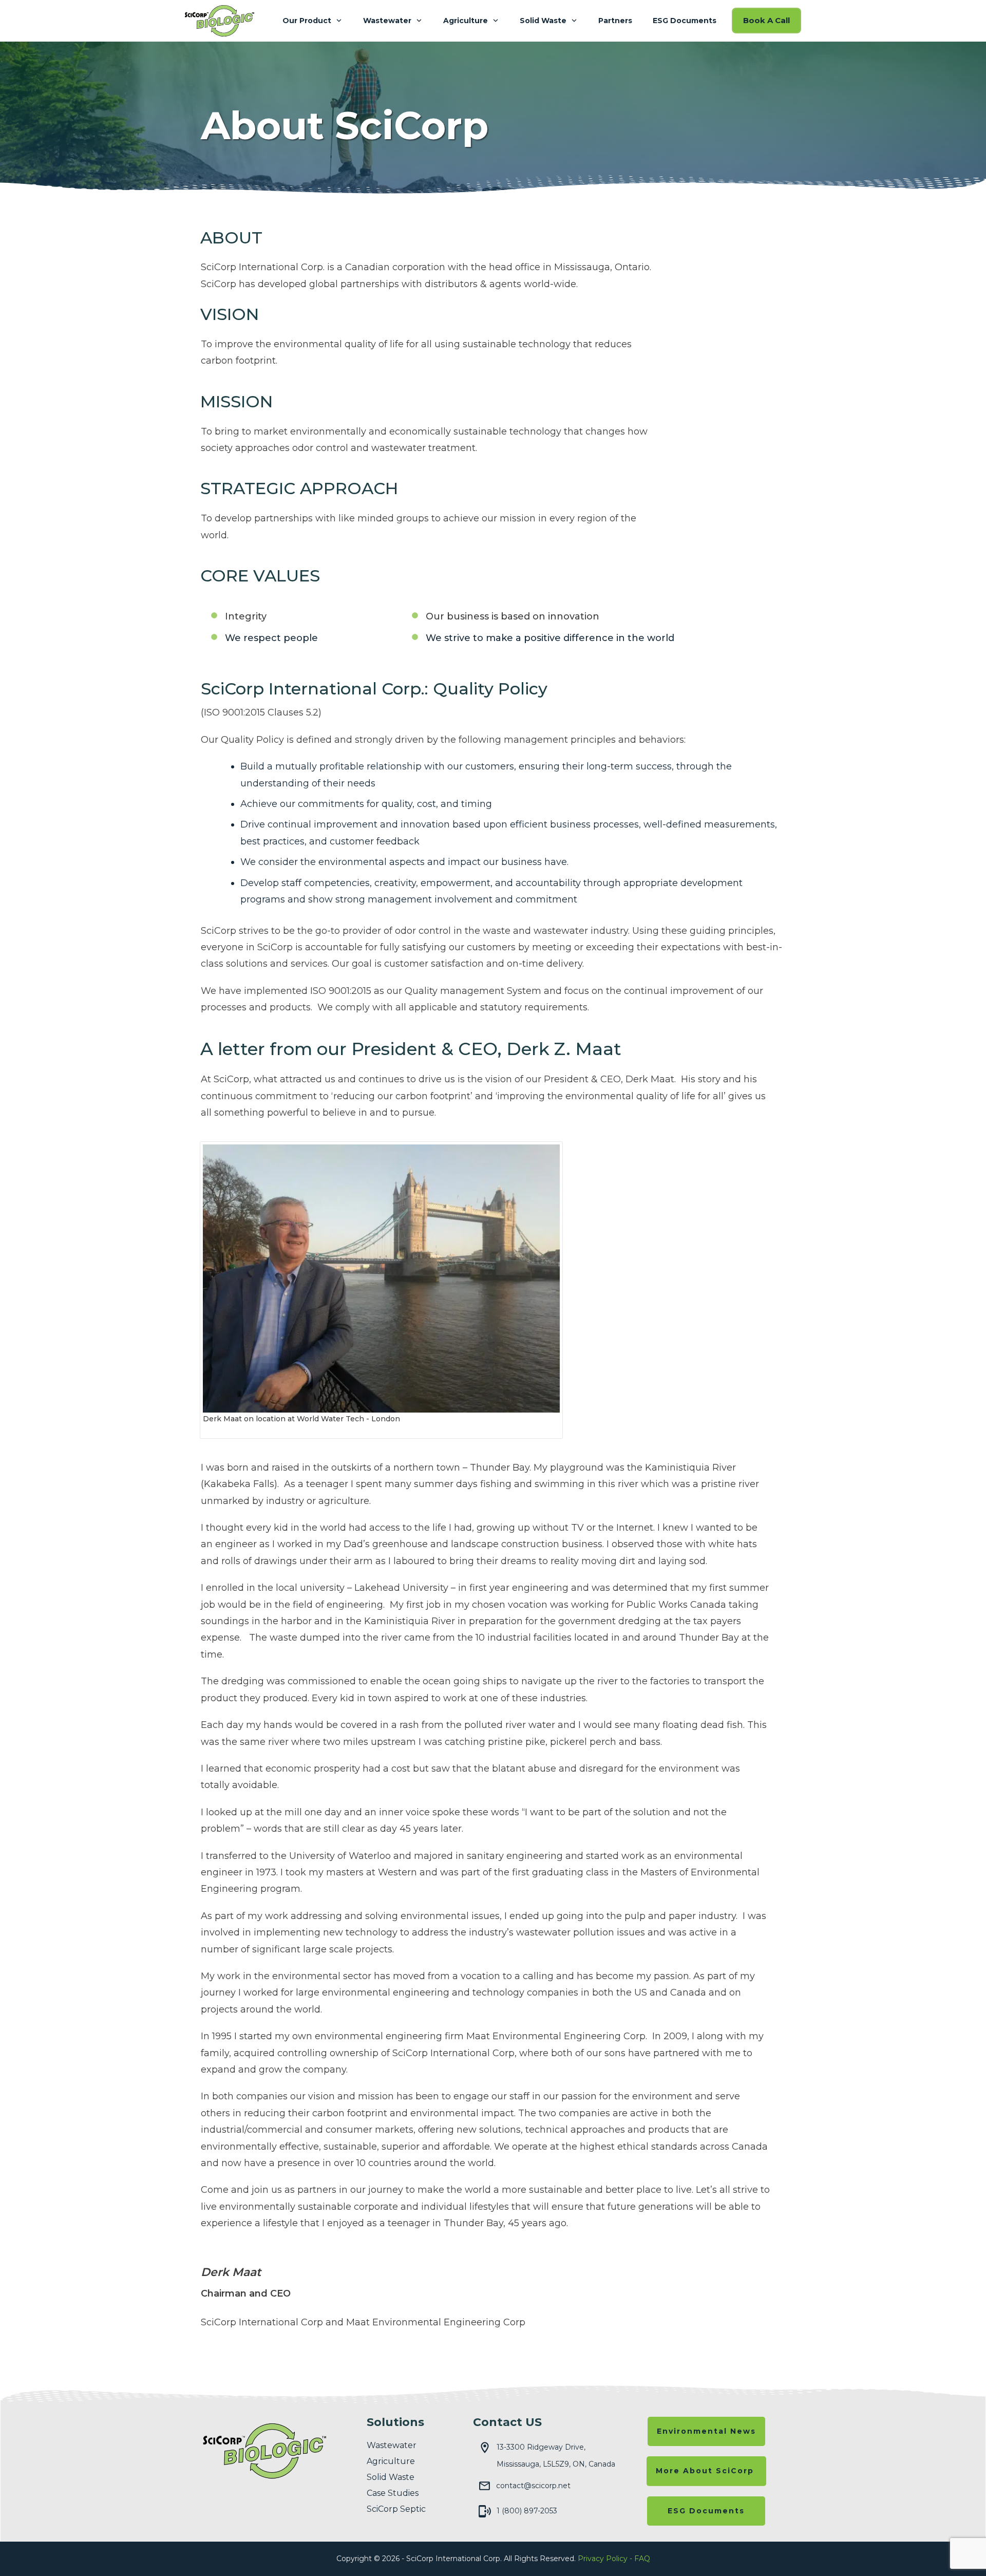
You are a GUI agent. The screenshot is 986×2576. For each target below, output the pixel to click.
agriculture (391, 2461)
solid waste (391, 2477)
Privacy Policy (603, 2559)
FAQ (642, 2559)
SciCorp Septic (396, 2509)
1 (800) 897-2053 (527, 2511)
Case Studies (393, 2493)
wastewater (392, 2445)
